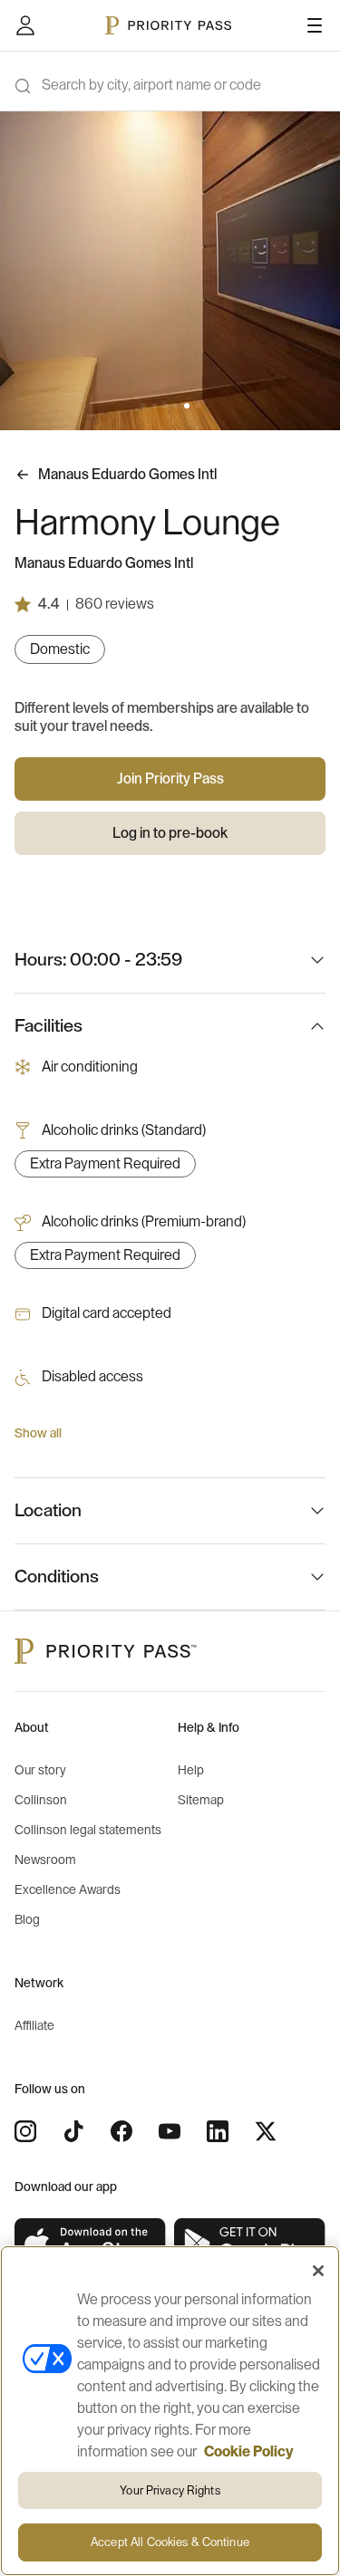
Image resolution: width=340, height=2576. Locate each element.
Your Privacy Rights (170, 2490)
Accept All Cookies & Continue (170, 2542)
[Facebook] (121, 2131)
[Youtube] (170, 2131)
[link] (91, 2244)
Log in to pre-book (170, 833)
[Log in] (25, 25)
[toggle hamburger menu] (315, 25)
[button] (143, 406)
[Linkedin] (218, 2131)
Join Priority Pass (170, 779)
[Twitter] (266, 2131)
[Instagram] (25, 2131)
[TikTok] (73, 2131)
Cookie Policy (249, 2452)
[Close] (318, 2271)
